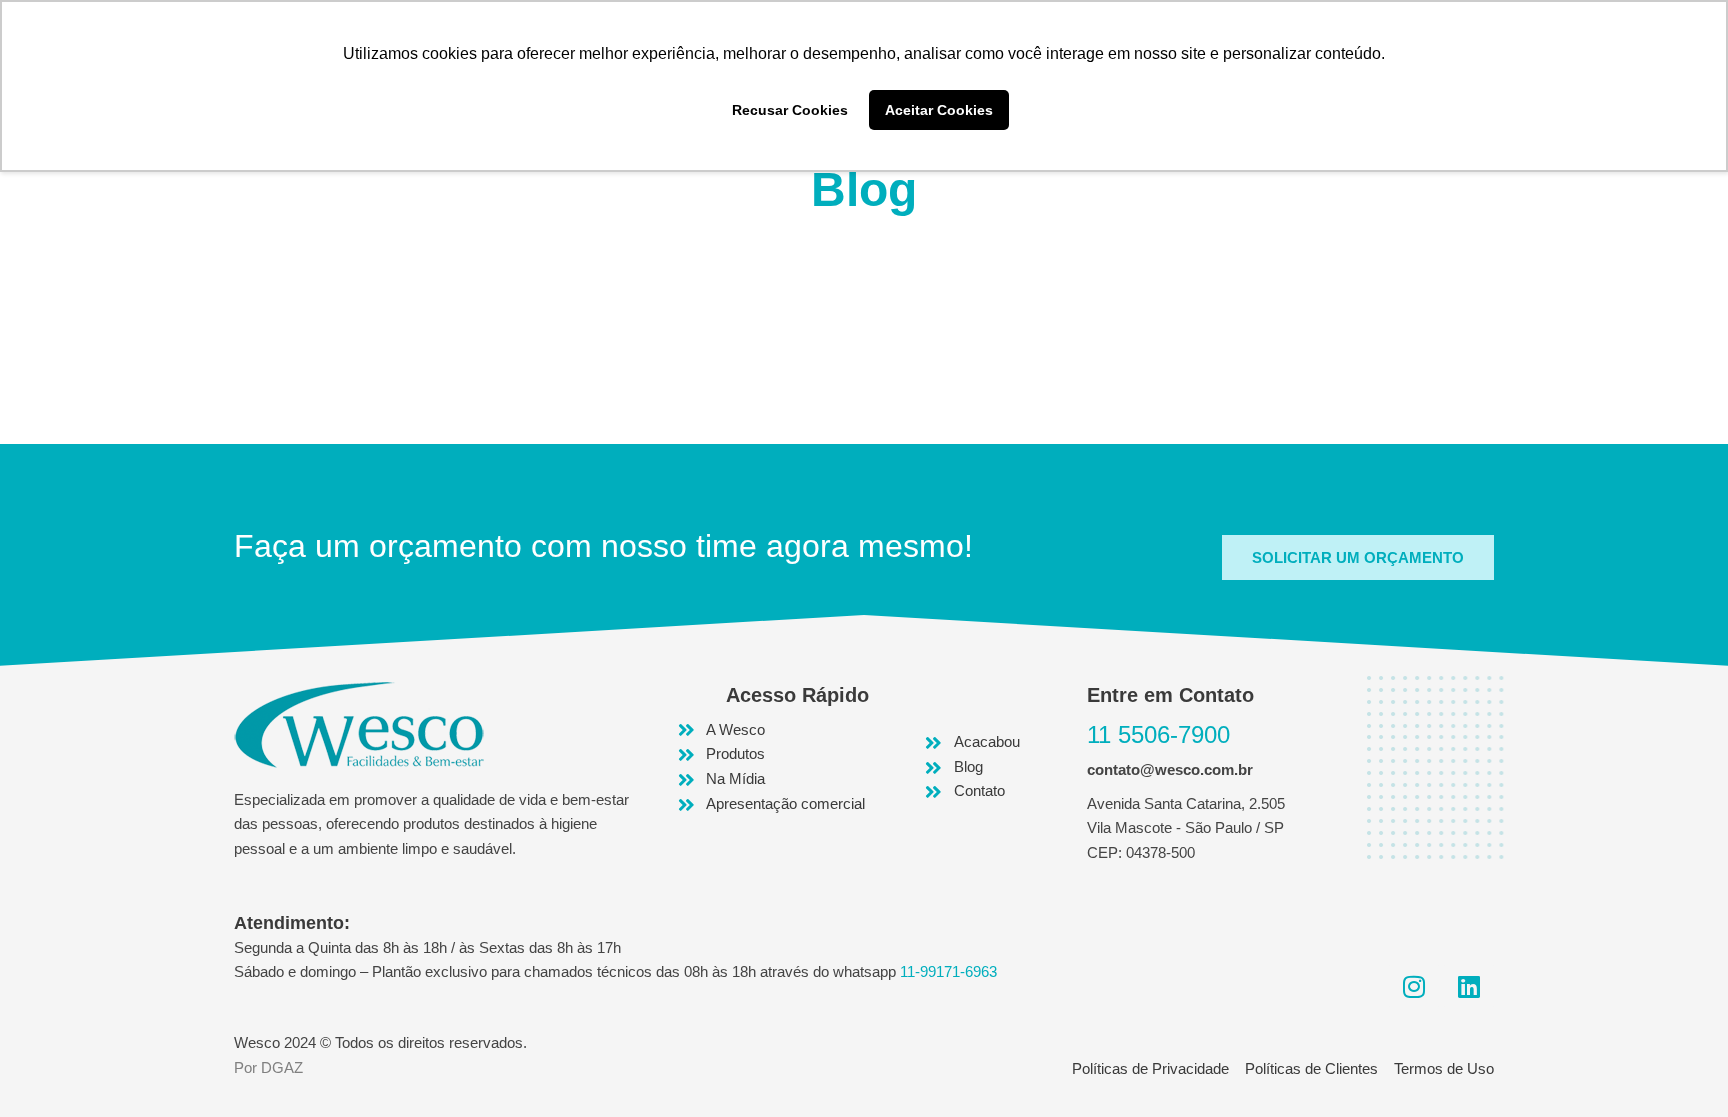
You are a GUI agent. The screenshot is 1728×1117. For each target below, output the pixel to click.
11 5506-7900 (1158, 734)
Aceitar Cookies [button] (939, 110)
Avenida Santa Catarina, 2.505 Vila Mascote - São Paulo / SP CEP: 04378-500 (1186, 828)
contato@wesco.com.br (1170, 769)
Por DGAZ (268, 1067)
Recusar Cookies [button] (790, 110)
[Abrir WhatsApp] (1678, 1066)
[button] (1358, 557)
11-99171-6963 (948, 971)
